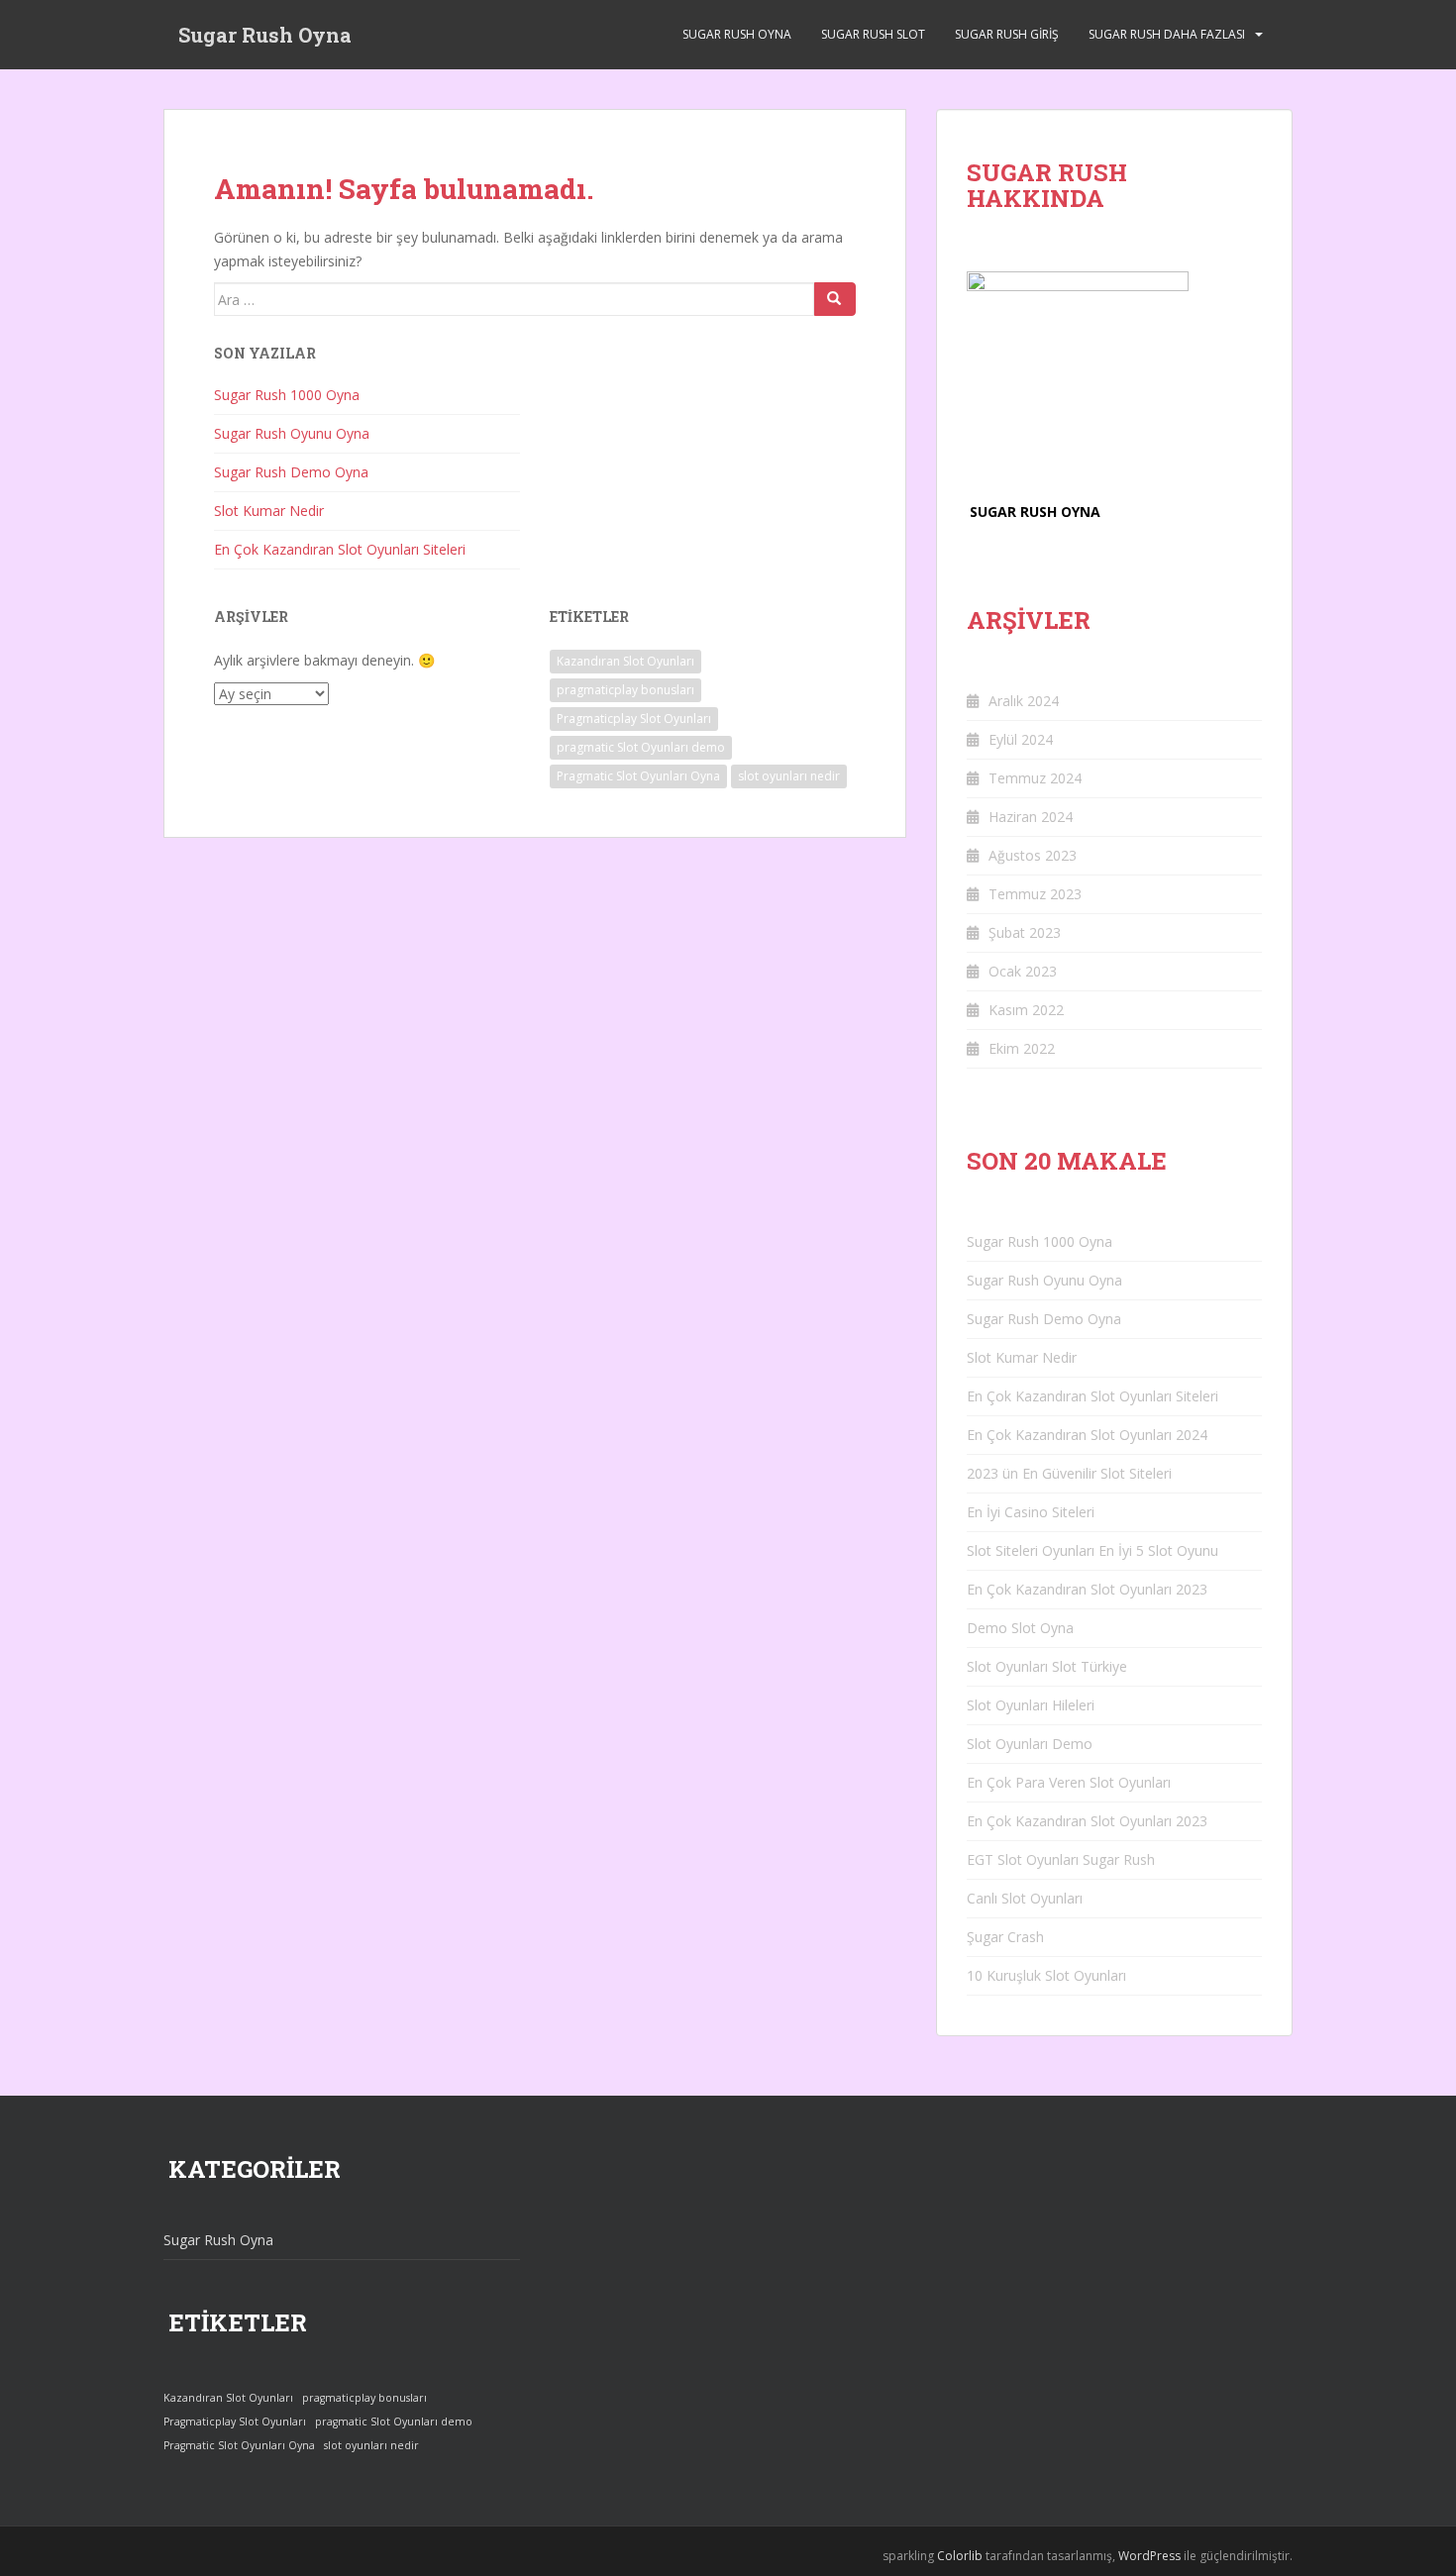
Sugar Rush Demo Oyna (291, 472)
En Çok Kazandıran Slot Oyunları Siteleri (340, 549)
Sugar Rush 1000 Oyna (287, 395)
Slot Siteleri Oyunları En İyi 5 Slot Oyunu (1092, 1550)
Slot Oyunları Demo (1030, 1744)
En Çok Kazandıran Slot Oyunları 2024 (1087, 1435)
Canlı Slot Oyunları (1025, 1898)
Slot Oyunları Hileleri (1031, 1705)
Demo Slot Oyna (1020, 1628)
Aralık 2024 (1024, 701)
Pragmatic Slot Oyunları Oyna (638, 776)
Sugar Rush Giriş (1007, 34)
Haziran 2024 (1031, 817)
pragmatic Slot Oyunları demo (641, 747)
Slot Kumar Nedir (269, 511)
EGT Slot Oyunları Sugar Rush (1061, 1859)
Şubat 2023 (1025, 932)
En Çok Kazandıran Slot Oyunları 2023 (1087, 1589)
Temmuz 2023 (1035, 894)
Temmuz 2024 (1035, 778)
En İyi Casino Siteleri (1031, 1512)
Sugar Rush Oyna (265, 35)
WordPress (1149, 2556)
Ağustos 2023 (1033, 855)
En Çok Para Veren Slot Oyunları (1069, 1782)
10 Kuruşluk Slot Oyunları (1046, 1975)
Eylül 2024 (1021, 739)
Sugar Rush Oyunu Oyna (292, 433)
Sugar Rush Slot (873, 34)
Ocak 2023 (1023, 971)
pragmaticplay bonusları (625, 690)
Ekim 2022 (1022, 1048)
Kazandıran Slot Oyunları (625, 661)
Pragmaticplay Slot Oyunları (634, 719)
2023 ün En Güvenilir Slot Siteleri (1069, 1473)
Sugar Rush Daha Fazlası (1167, 34)
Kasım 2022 (1026, 1010)
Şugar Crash (1005, 1937)
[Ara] (835, 299)
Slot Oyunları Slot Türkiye (1047, 1666)
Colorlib (960, 2556)
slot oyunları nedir (789, 776)
